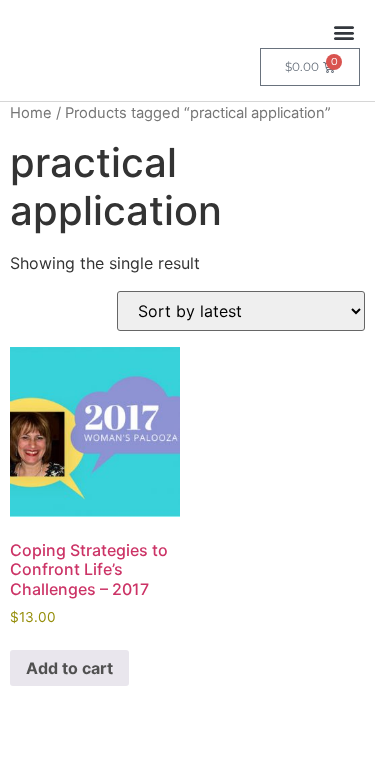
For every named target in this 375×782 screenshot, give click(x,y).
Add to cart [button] (69, 668)
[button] (343, 31)
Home (31, 113)
